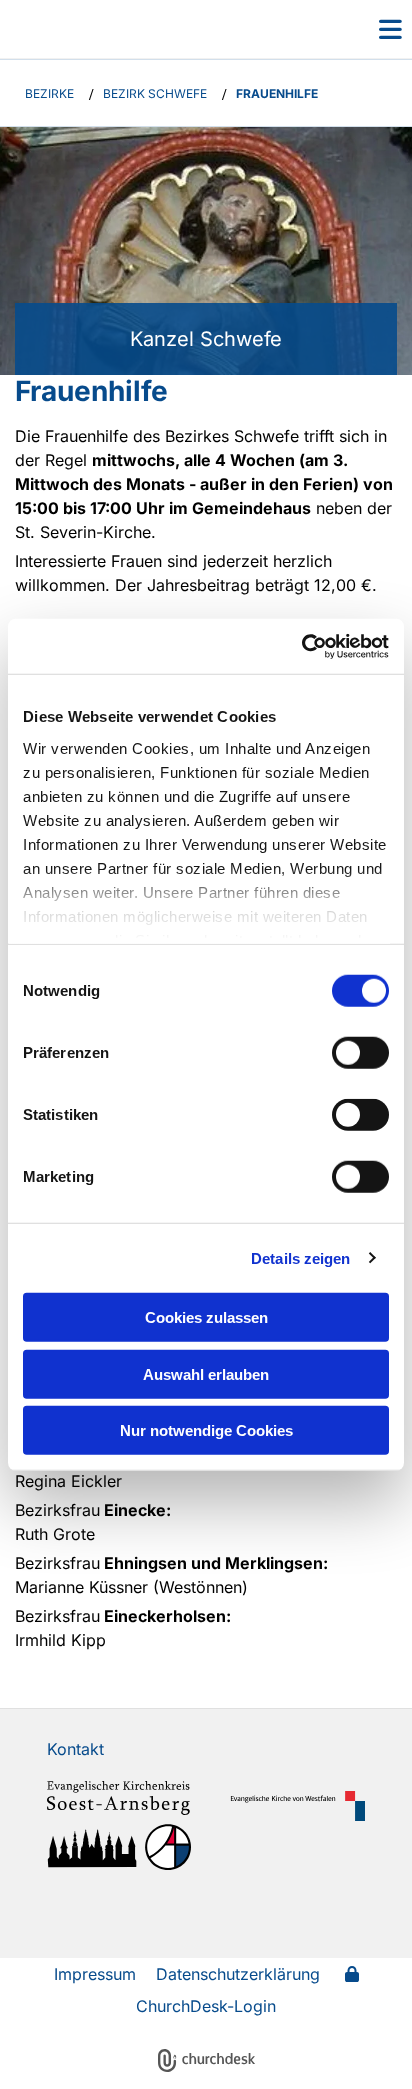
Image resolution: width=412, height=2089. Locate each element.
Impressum (95, 1974)
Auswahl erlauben (206, 1373)
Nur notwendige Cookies (206, 1430)
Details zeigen (300, 1257)
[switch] (360, 1053)
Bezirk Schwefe (155, 93)
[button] (360, 29)
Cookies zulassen (206, 1317)
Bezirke (49, 93)
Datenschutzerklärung (238, 1974)
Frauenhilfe (277, 93)
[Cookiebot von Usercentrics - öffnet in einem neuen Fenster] (301, 646)
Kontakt (75, 1749)
